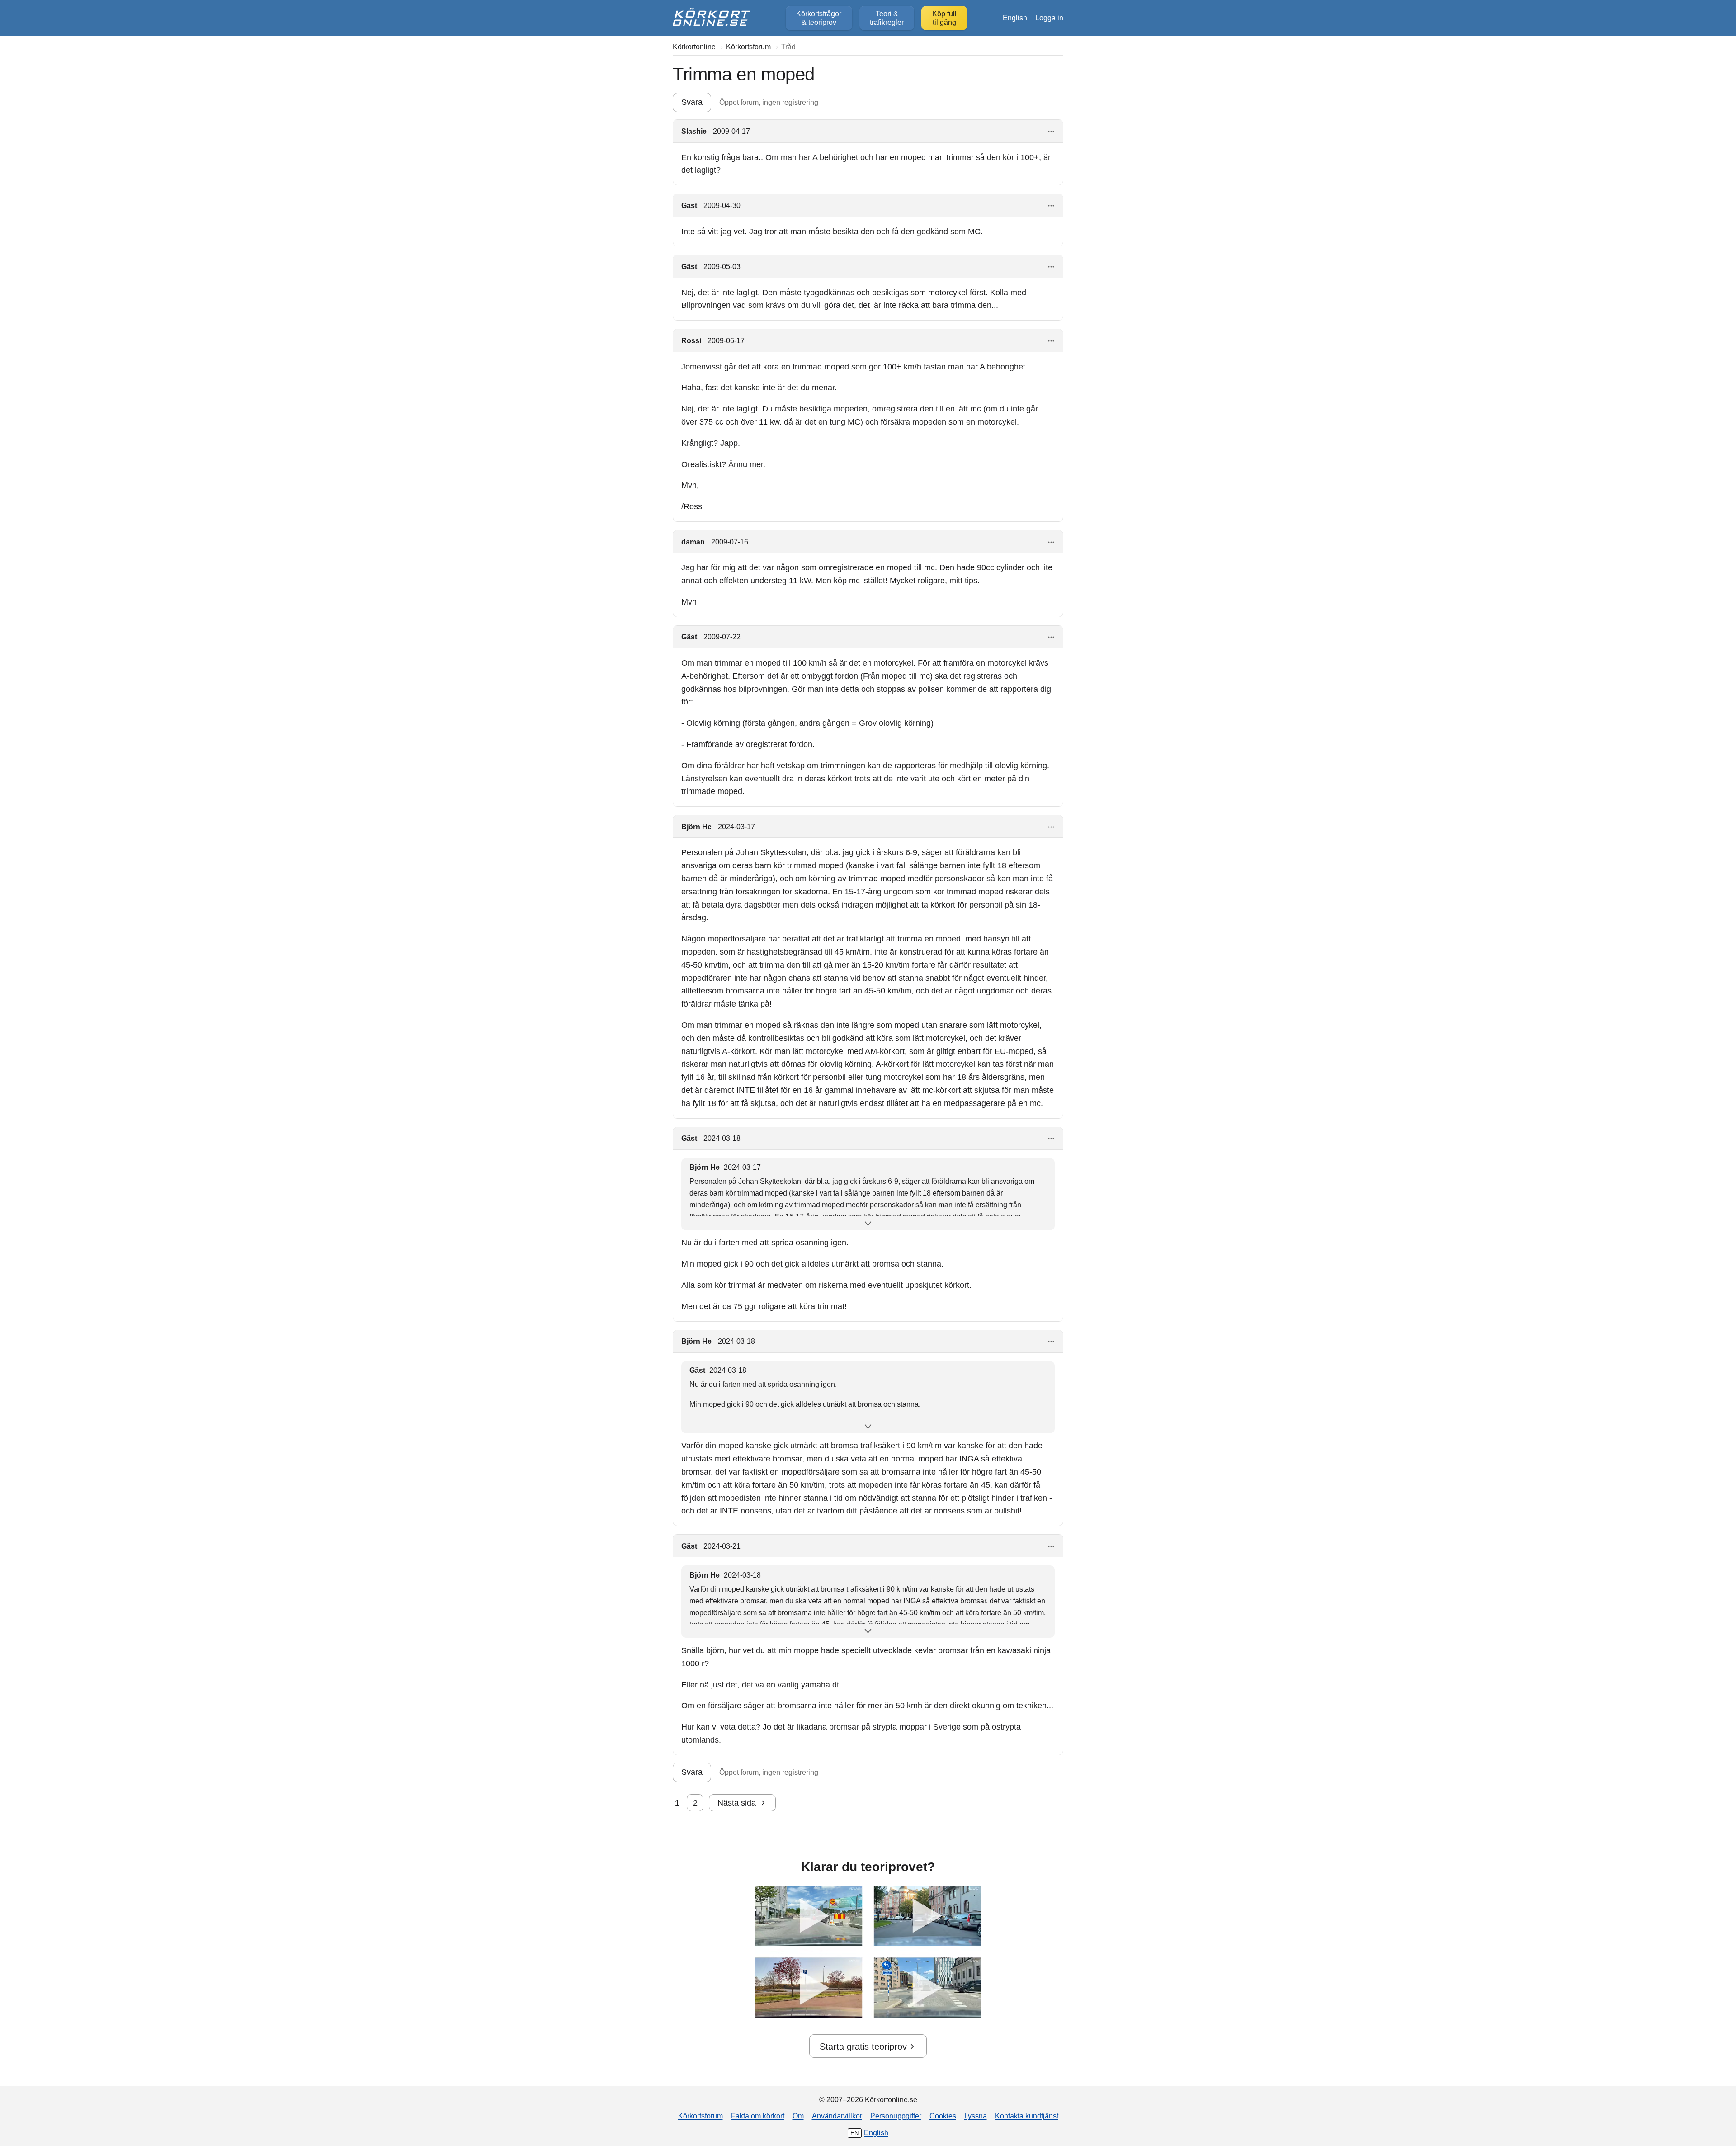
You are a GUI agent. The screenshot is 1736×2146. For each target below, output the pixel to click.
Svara (692, 102)
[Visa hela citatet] (868, 1223)
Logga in (1049, 18)
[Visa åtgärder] (1051, 132)
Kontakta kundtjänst (1027, 2116)
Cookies (943, 2116)
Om (798, 2116)
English (1015, 18)
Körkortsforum (701, 2116)
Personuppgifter (896, 2116)
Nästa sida (737, 1803)
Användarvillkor (837, 2116)
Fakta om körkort (758, 2116)
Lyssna (976, 2116)
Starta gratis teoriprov (863, 2047)
